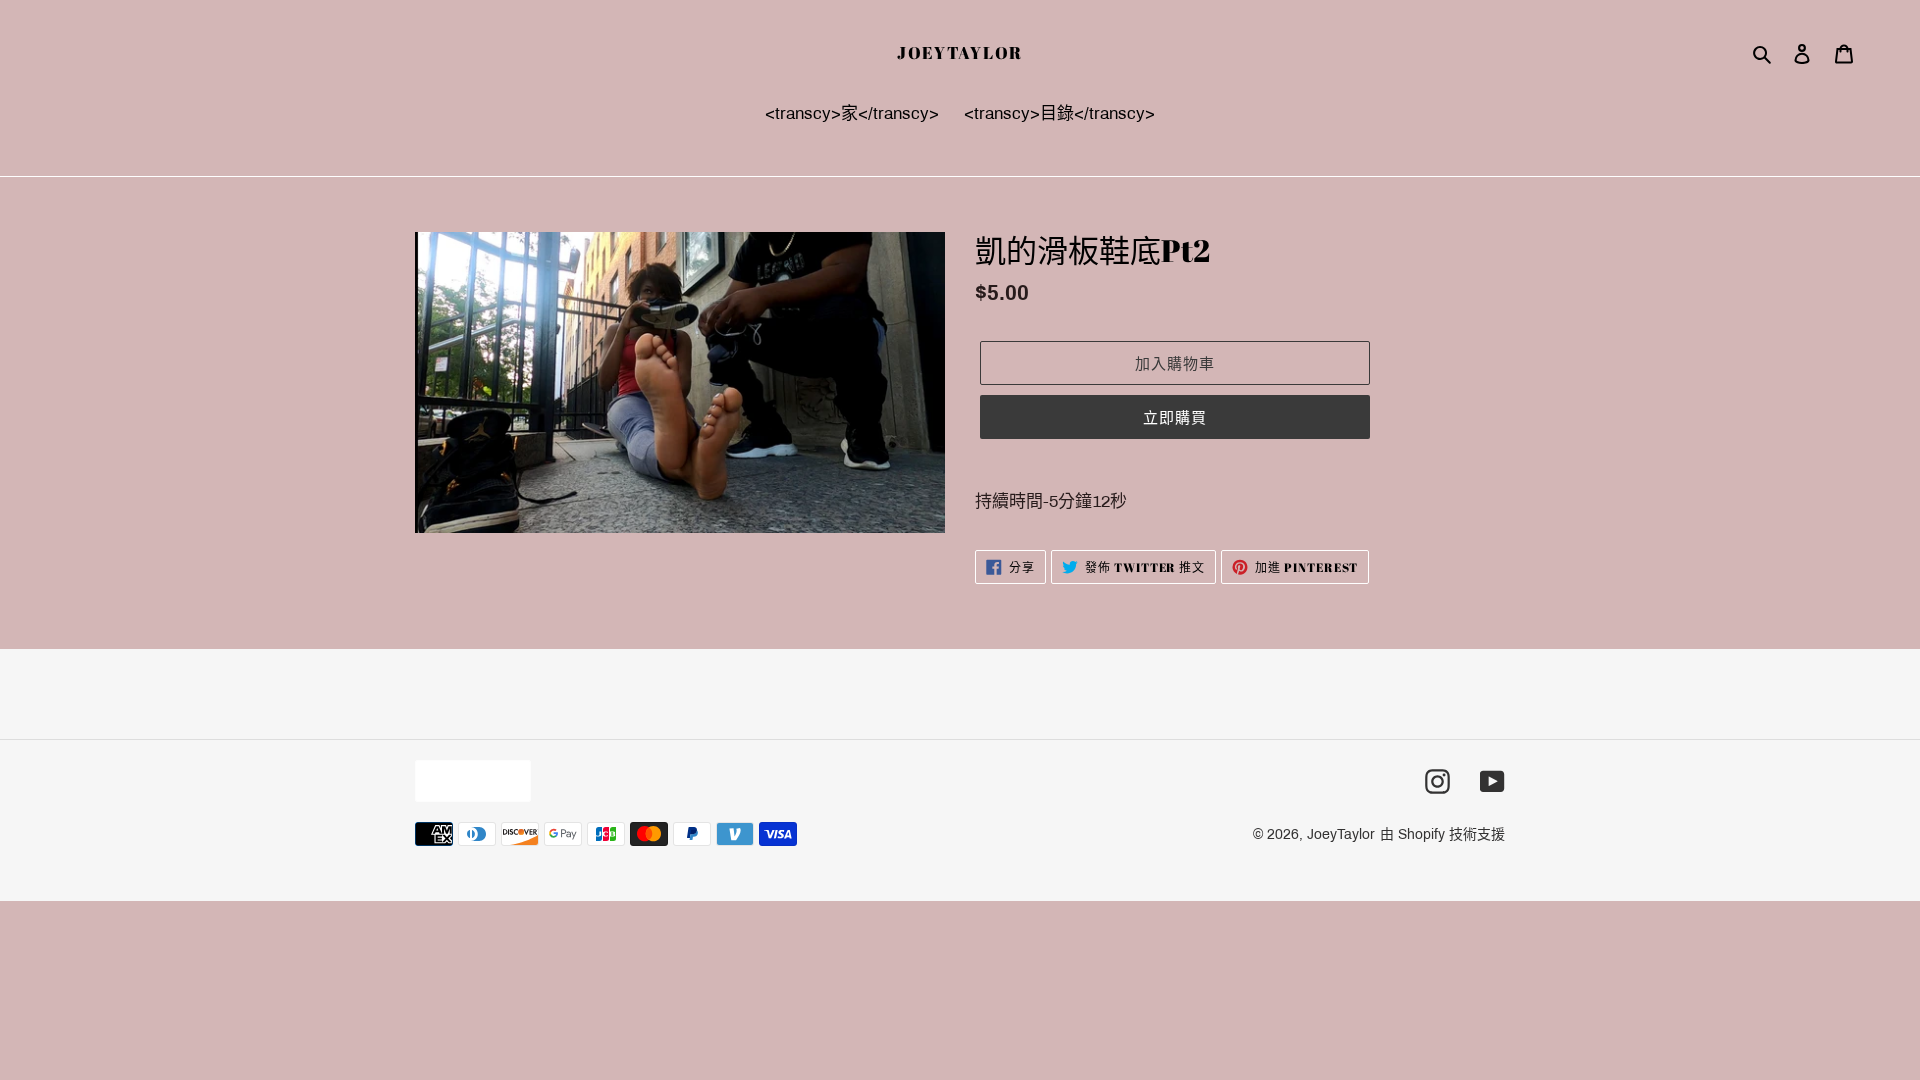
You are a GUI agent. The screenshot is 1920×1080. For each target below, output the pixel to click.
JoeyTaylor (960, 53)
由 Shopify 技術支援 (1442, 834)
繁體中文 (468, 780)
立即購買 (1175, 417)
